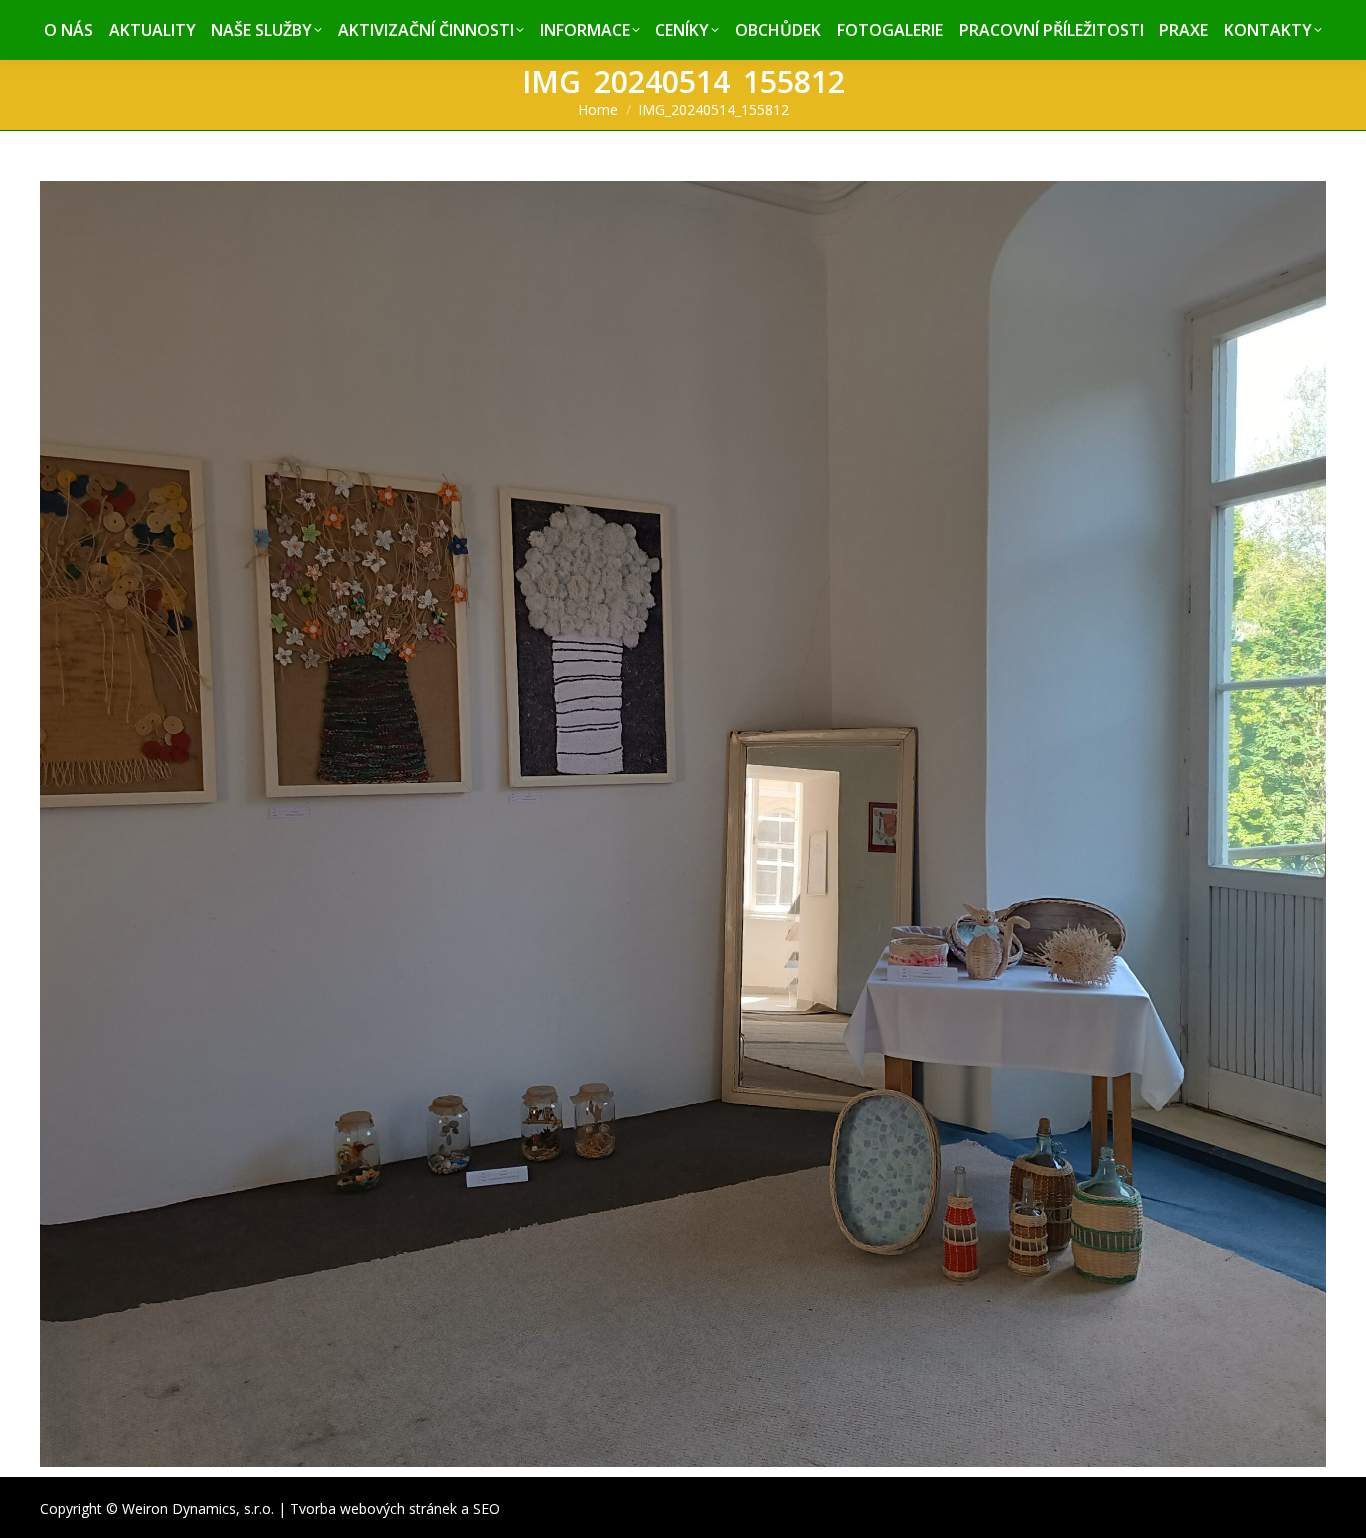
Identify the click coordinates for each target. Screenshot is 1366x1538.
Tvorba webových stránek (373, 1508)
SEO (486, 1508)
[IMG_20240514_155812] (683, 824)
